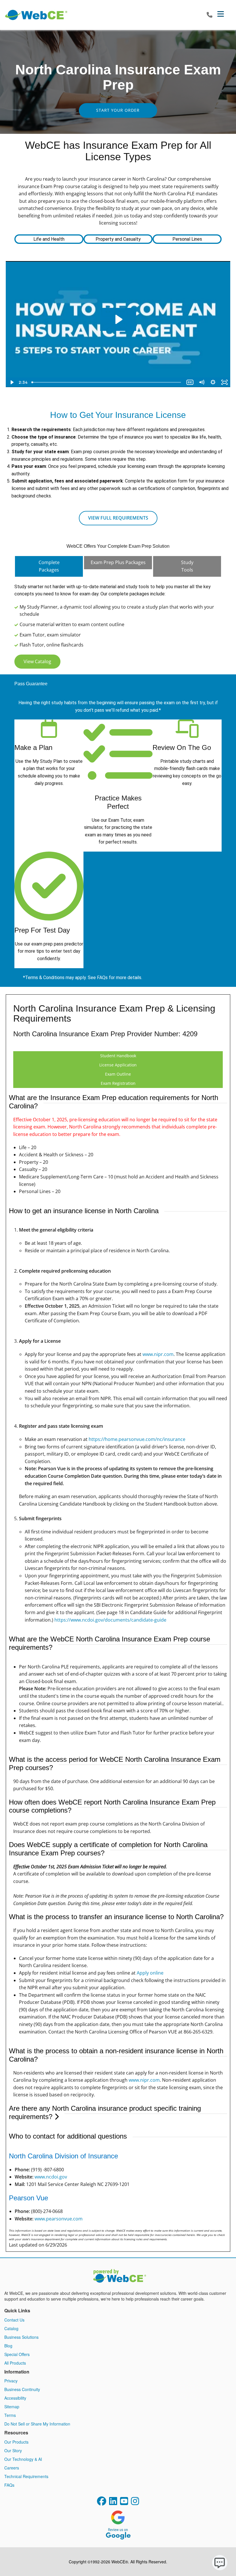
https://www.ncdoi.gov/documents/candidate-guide (110, 1620)
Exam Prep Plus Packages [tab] (118, 562)
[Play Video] (12, 382)
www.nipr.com (158, 1354)
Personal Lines (187, 239)
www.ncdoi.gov (51, 2177)
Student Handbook (118, 1056)
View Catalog (37, 661)
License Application (118, 1065)
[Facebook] (102, 2503)
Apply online (150, 1973)
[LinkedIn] (113, 2503)
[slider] (107, 382)
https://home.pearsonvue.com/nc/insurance (137, 1439)
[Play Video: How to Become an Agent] (118, 319)
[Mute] (201, 382)
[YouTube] (124, 2503)
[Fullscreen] (224, 382)
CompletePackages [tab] (49, 566)
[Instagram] (135, 2503)
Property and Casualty (118, 239)
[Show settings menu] (213, 382)
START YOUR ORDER (118, 110)
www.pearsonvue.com (59, 2219)
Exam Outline (118, 1074)
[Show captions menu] (190, 382)
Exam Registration (118, 1083)
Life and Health (49, 239)
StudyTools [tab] (187, 566)
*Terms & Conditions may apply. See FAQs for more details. (83, 978)
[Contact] (210, 15)
